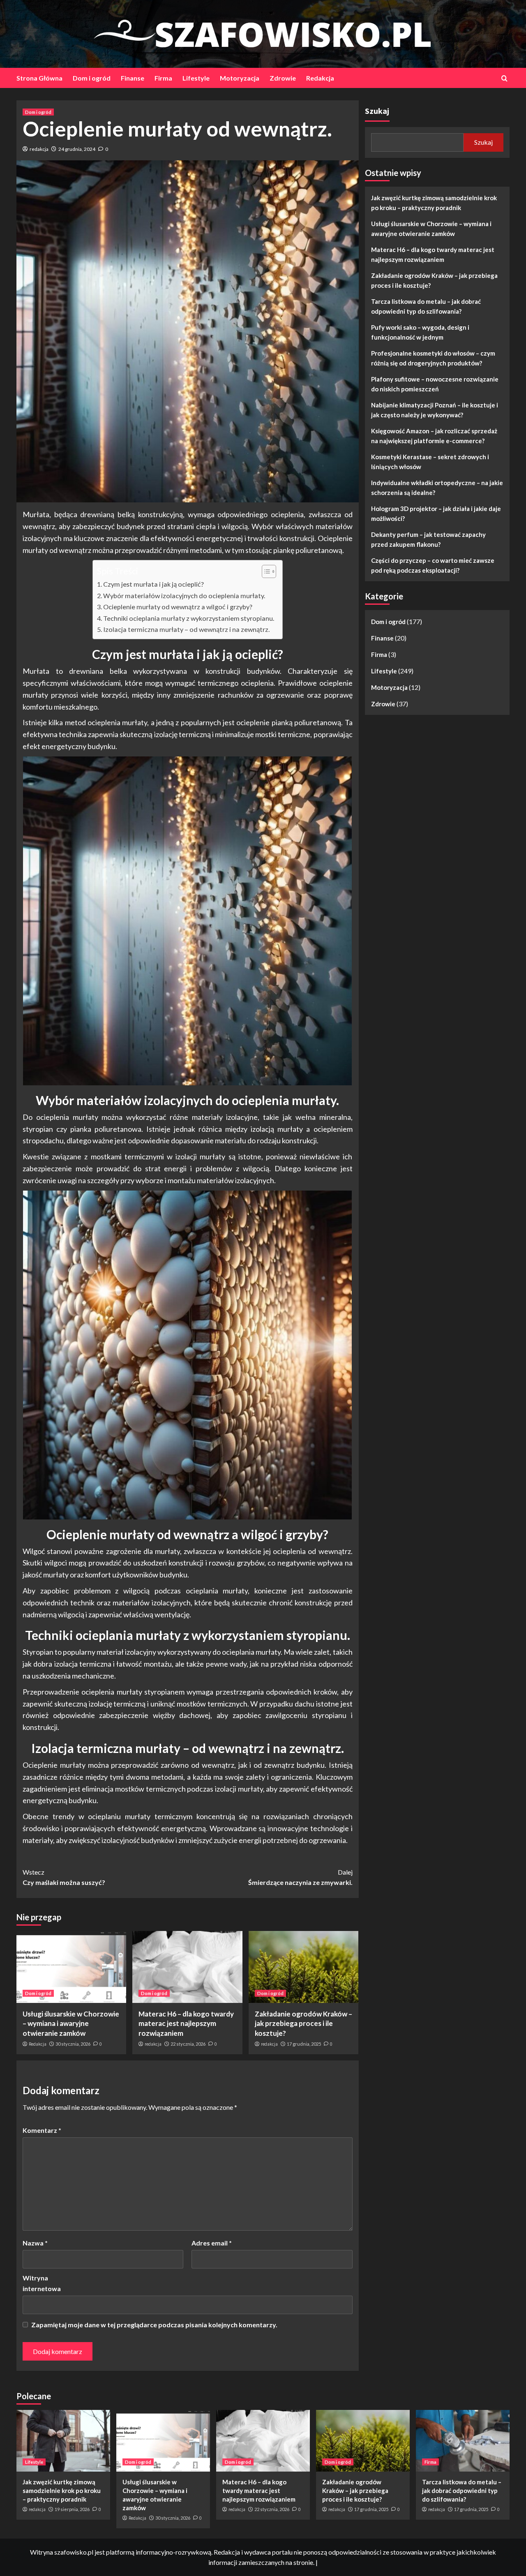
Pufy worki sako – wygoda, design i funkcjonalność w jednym (420, 332)
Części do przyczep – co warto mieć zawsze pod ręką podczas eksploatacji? (433, 565)
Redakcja (320, 78)
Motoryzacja (240, 78)
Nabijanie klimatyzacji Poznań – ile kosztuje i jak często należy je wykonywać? (435, 410)
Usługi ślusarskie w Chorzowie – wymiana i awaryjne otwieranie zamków (71, 2024)
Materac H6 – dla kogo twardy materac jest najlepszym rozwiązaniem (186, 2024)
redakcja (39, 149)
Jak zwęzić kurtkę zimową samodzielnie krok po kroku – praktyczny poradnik (434, 203)
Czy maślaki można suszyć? (64, 1877)
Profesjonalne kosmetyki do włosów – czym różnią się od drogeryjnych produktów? (433, 358)
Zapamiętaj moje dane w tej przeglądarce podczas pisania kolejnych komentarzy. (154, 2325)
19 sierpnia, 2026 (72, 2509)
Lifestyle (196, 78)
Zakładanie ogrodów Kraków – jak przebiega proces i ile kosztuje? (303, 2024)
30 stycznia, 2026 (73, 2044)
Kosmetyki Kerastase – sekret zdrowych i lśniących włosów (430, 462)
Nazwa (35, 2243)
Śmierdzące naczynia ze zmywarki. (300, 1877)
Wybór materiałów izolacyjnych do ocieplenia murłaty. (184, 595)
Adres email (212, 2243)
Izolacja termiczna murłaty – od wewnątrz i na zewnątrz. (186, 629)
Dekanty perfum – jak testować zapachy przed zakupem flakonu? (428, 539)
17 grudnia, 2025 (304, 2044)
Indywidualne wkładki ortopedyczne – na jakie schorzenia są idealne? (437, 488)
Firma (163, 78)
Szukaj (377, 111)
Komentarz (42, 2130)
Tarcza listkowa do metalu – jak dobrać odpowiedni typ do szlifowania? (426, 306)
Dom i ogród (92, 78)
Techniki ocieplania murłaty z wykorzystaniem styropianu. (189, 618)
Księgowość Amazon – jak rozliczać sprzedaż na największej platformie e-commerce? (434, 436)
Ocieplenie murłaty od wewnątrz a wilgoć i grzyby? (178, 607)
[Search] (504, 78)
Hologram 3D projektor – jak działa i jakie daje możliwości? (436, 513)
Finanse (133, 78)
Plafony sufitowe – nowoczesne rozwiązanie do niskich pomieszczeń (435, 384)
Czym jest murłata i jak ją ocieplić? (153, 584)
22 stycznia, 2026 (188, 2044)
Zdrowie (283, 78)
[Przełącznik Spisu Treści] (265, 571)
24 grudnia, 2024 (77, 149)
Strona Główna (39, 78)
